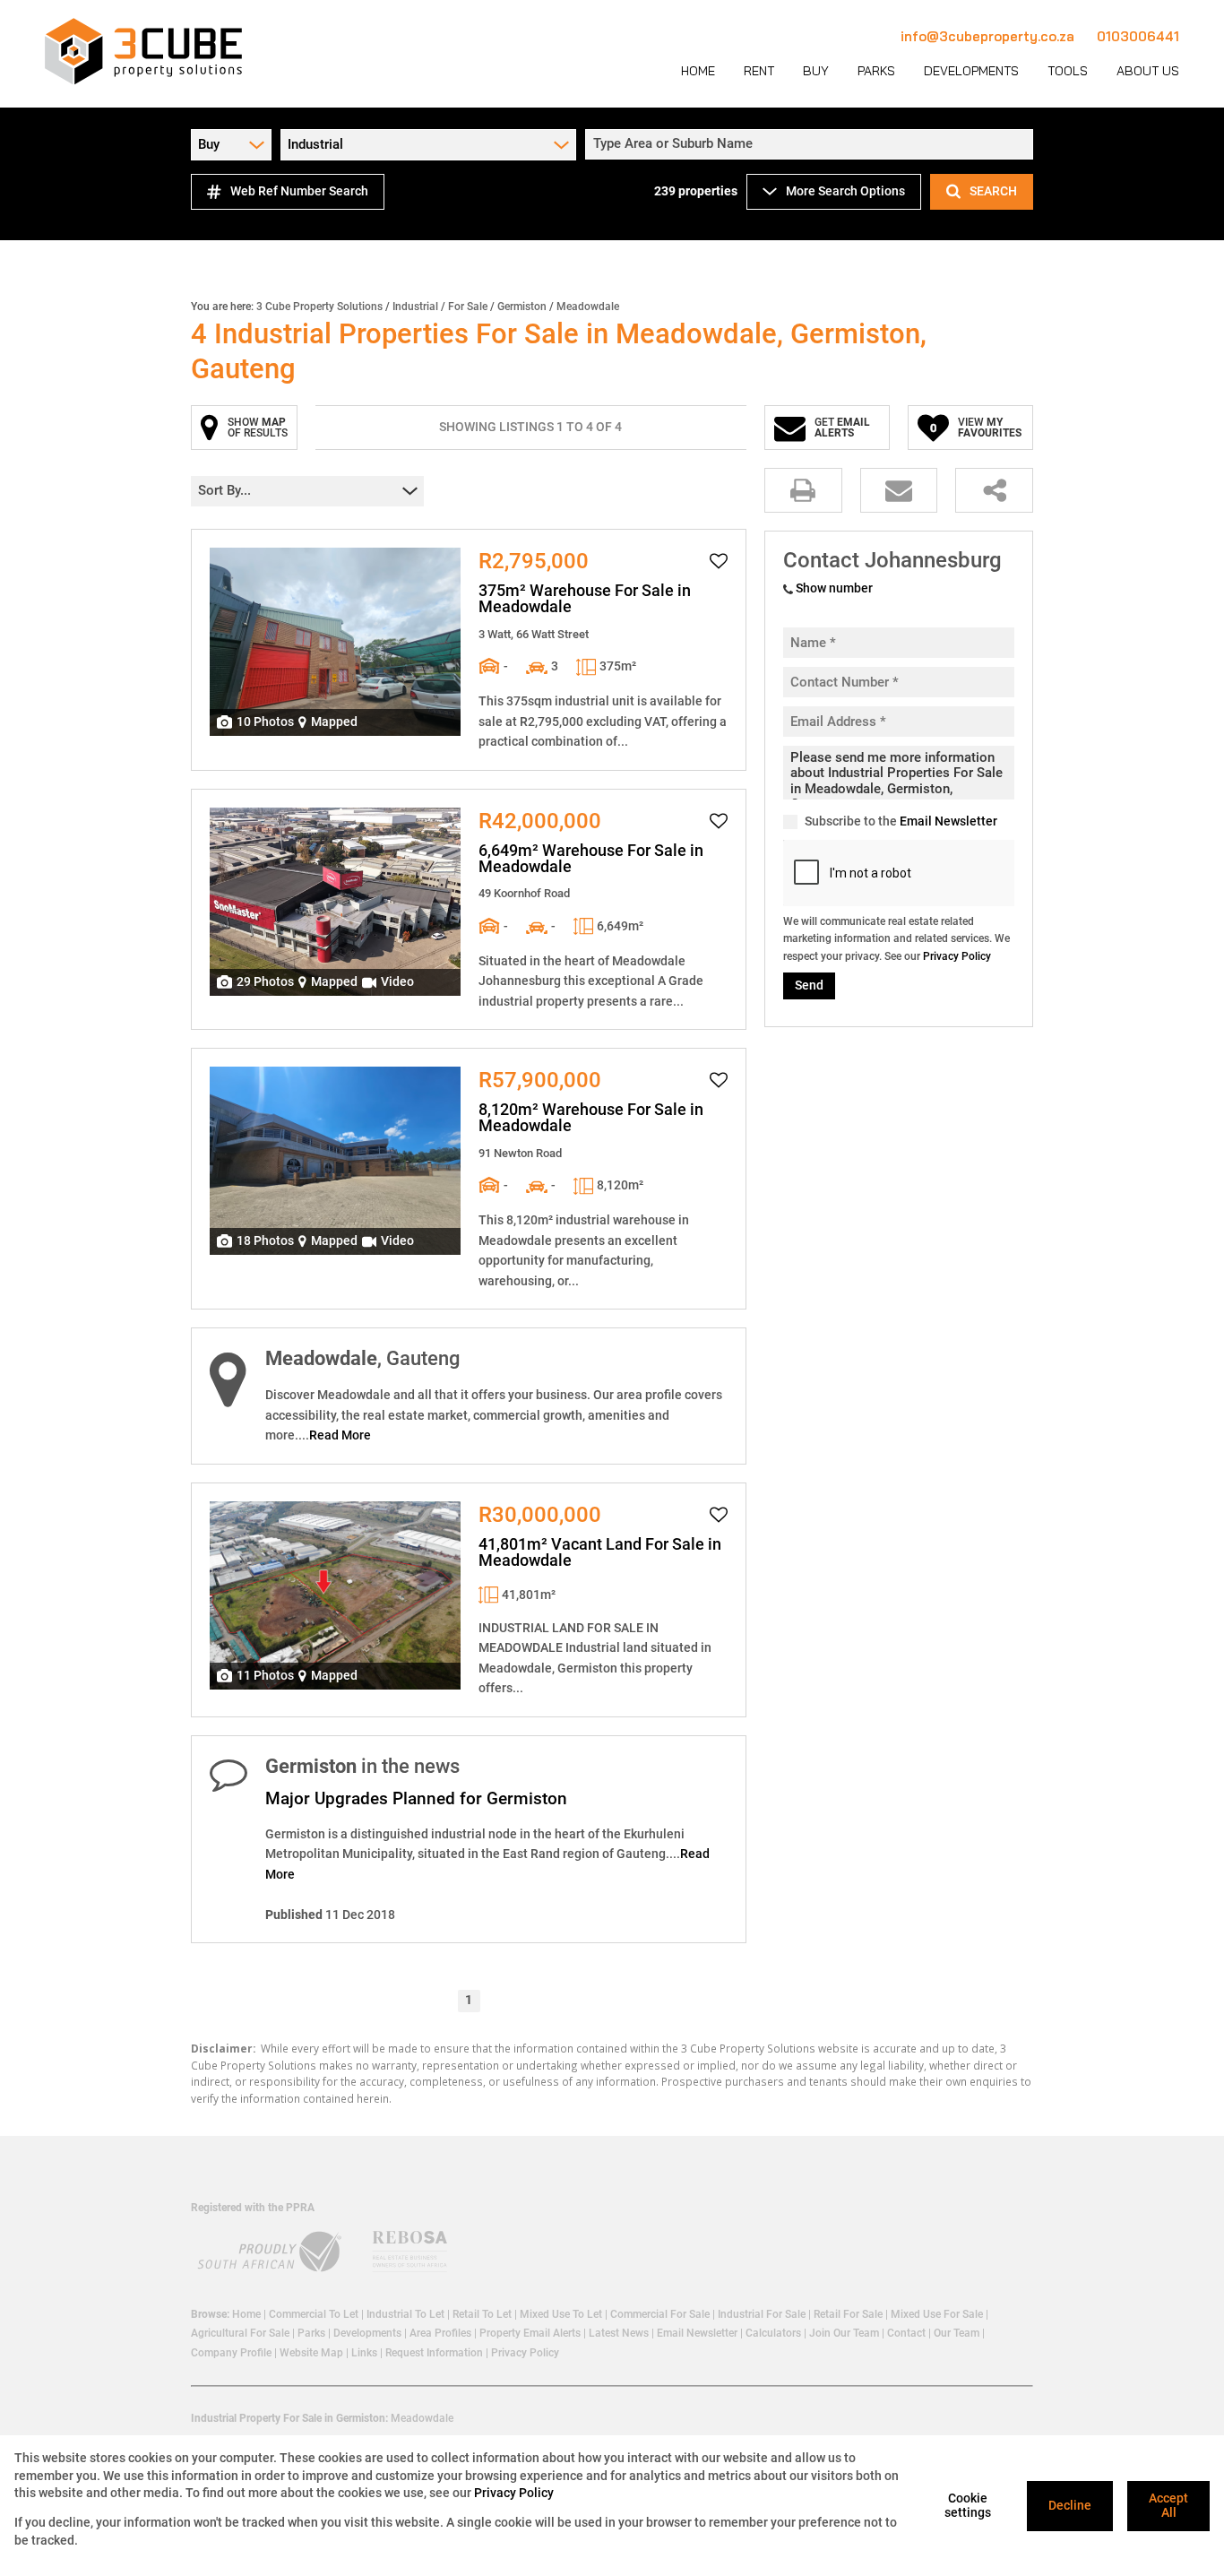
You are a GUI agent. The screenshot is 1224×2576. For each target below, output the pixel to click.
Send (809, 985)
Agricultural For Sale (240, 2333)
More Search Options (845, 191)
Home (246, 2314)
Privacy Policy (957, 956)
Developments (367, 2333)
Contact (906, 2333)
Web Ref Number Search (299, 191)
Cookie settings (968, 2505)
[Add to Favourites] (719, 561)
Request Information (434, 2353)
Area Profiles (440, 2333)
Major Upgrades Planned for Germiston (416, 1798)
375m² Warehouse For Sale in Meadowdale (585, 599)
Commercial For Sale (660, 2314)
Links (364, 2353)
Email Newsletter (948, 821)
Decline (1070, 2505)
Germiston (522, 307)
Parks (311, 2333)
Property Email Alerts (530, 2333)
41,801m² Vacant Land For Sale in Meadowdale (600, 1552)
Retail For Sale (848, 2314)
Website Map (311, 2353)
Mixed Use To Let (561, 2314)
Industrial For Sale (762, 2314)
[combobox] (812, 144)
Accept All (1168, 2505)
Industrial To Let (405, 2314)
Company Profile (231, 2353)
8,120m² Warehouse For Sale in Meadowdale (591, 1118)
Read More (340, 1435)
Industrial (415, 307)
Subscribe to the (901, 821)
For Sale (468, 307)
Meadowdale (422, 2418)
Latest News (619, 2333)
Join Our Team (844, 2333)
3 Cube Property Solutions (319, 307)
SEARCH (993, 191)
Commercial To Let (314, 2314)
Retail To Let (482, 2314)
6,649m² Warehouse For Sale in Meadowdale (591, 859)
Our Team (957, 2333)
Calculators (773, 2333)
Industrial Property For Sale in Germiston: (289, 2418)
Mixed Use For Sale (937, 2314)
